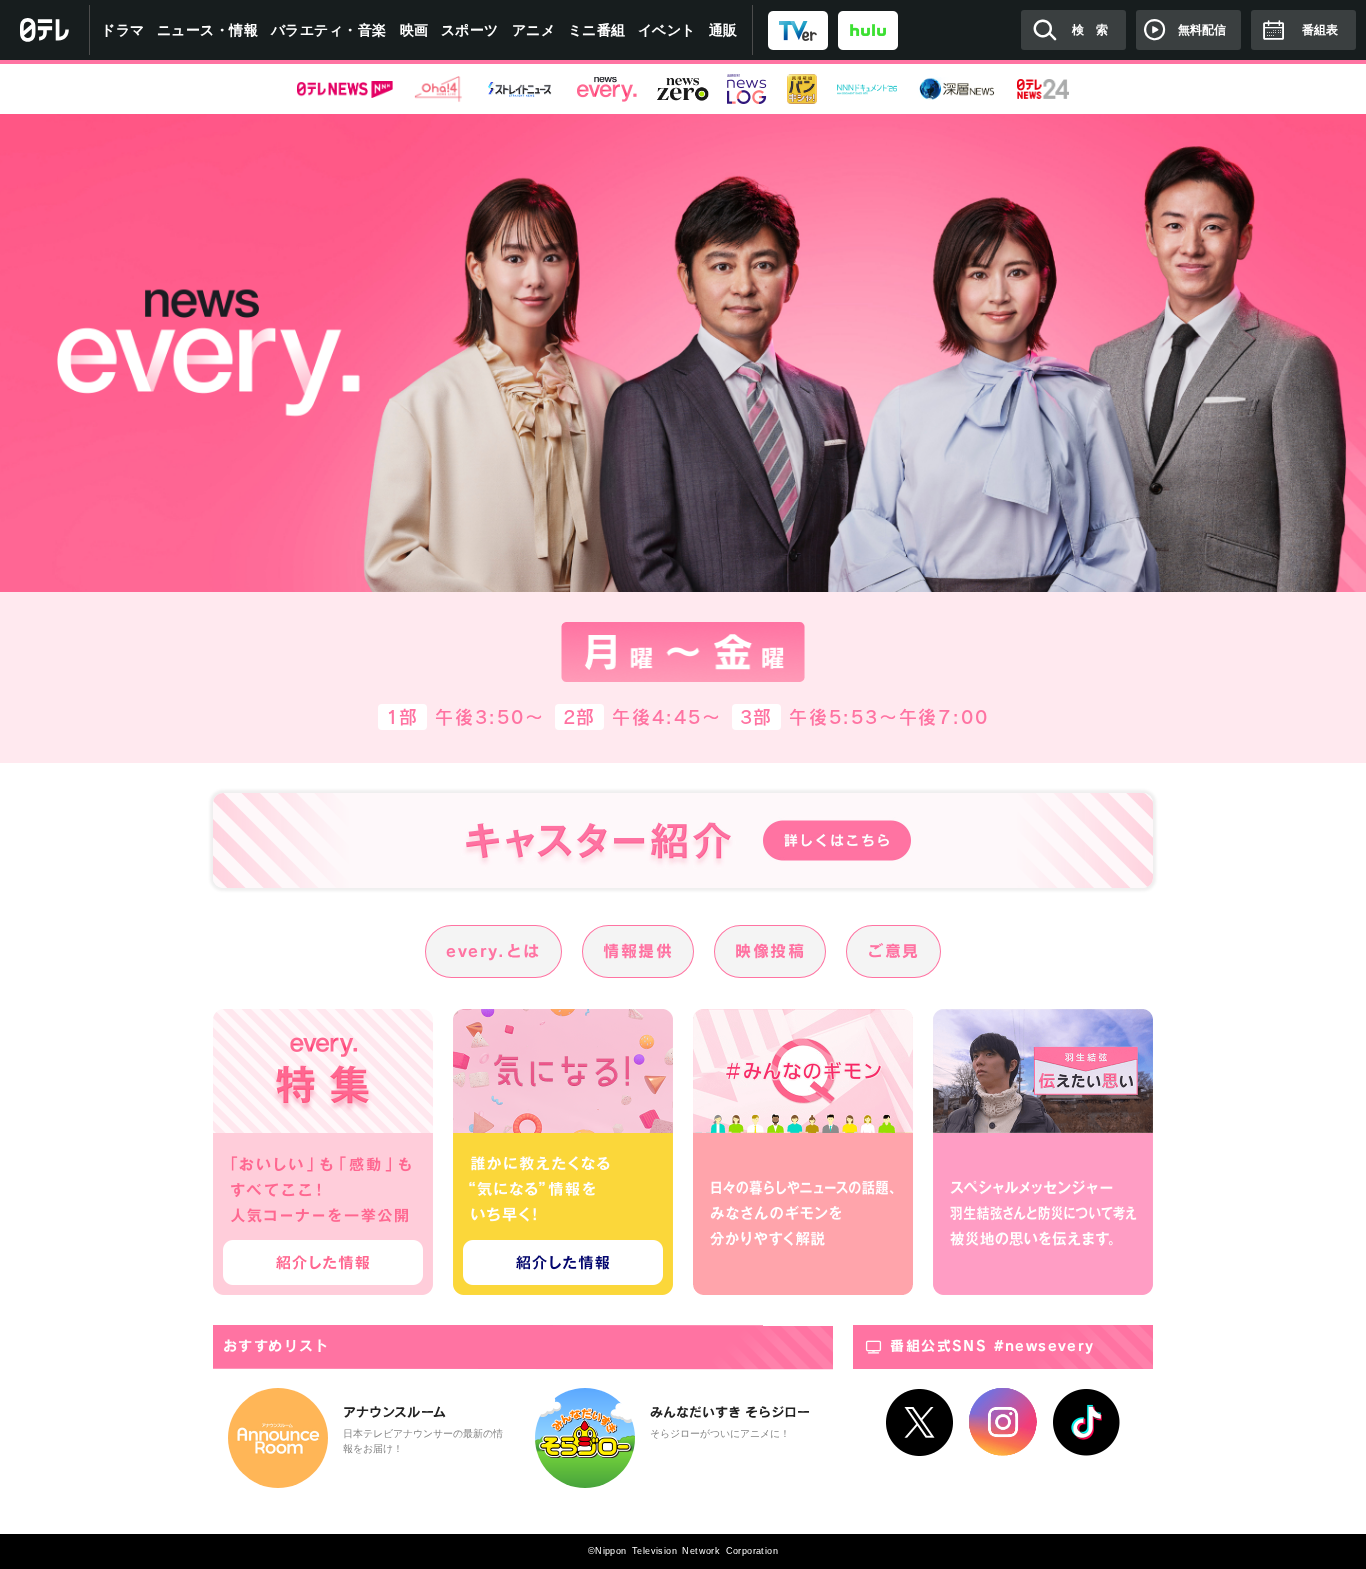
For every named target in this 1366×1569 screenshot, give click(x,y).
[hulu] (868, 29)
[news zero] (682, 89)
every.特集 (323, 1152)
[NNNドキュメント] (867, 89)
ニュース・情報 (208, 30)
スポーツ (470, 30)
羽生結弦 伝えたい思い (1043, 1152)
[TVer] (798, 29)
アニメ (534, 30)
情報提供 (638, 951)
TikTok (1087, 1422)
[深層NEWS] (957, 89)
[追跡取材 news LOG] (747, 89)
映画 (414, 30)
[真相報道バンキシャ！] (802, 89)
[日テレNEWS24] (1043, 89)
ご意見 (893, 951)
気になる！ (563, 1152)
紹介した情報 (323, 1262)
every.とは (493, 951)
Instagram (1003, 1422)
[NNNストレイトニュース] (520, 89)
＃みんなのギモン (803, 1152)
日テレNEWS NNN (345, 89)
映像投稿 (770, 951)
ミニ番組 (597, 30)
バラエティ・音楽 (329, 30)
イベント (667, 30)
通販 (723, 30)
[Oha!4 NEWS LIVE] (438, 89)
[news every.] (607, 89)
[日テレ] (45, 30)
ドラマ (123, 30)
